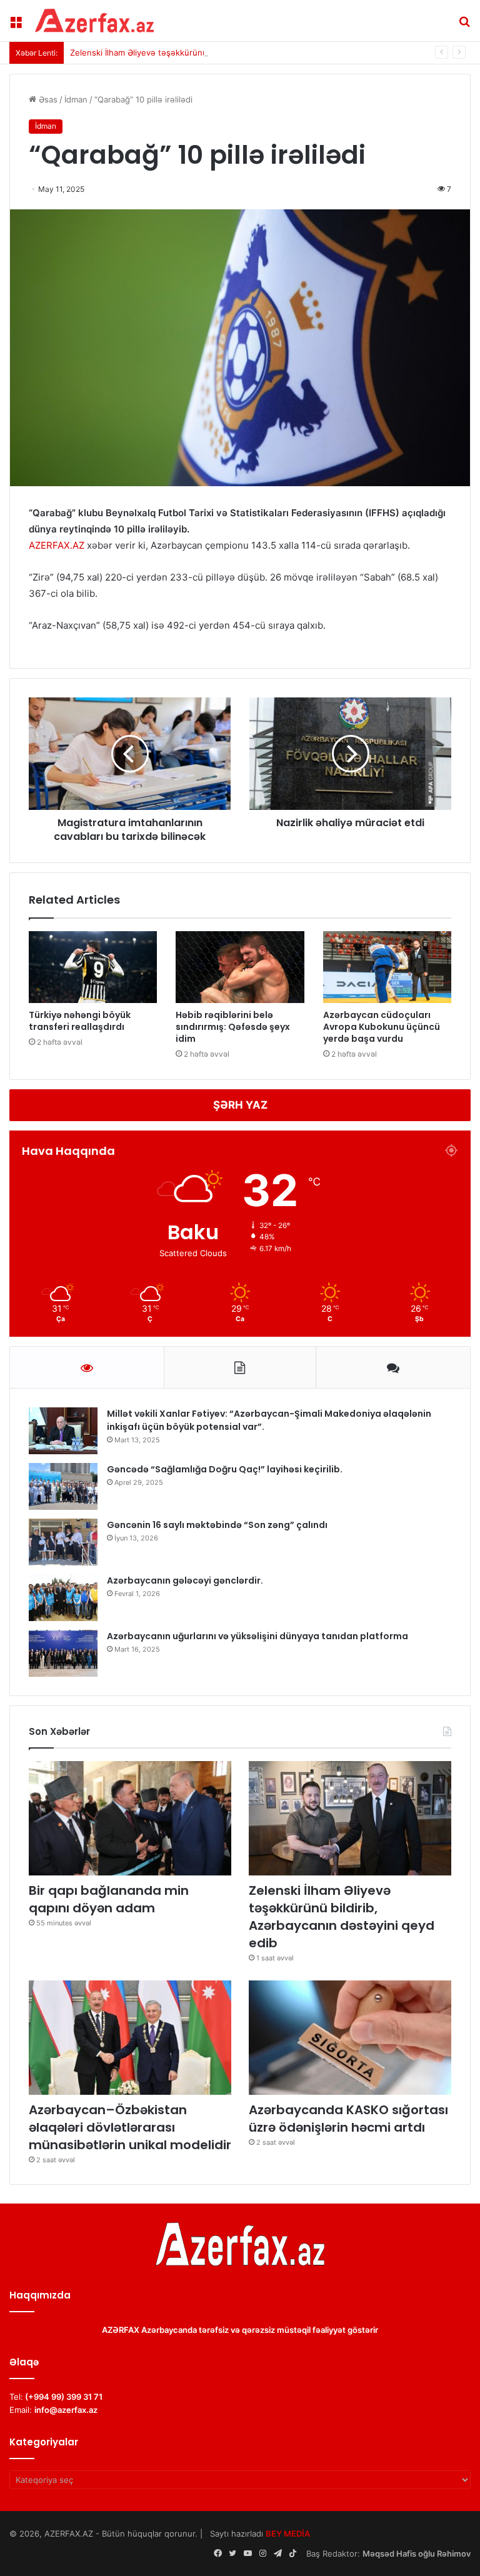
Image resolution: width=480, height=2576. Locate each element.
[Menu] (16, 25)
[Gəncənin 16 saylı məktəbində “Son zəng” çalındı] (63, 1542)
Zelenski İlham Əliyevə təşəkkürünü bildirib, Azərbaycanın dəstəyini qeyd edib (221, 52)
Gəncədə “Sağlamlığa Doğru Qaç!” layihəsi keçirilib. (225, 1469)
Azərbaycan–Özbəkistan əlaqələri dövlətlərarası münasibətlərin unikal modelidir (130, 2127)
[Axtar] (464, 25)
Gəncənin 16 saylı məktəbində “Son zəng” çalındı (217, 1525)
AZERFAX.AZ (57, 545)
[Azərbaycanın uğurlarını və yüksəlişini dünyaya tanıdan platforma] (63, 1653)
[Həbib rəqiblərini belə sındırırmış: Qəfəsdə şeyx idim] (240, 967)
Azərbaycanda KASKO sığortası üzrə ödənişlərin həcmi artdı (348, 2119)
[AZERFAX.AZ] (94, 21)
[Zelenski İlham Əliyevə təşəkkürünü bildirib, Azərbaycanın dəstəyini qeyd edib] (350, 1818)
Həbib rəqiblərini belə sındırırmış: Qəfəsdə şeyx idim (233, 1027)
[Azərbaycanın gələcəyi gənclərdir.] (63, 1598)
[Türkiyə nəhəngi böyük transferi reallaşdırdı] (93, 967)
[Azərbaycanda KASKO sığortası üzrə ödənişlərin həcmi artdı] (350, 2038)
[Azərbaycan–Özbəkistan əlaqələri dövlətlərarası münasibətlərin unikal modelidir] (130, 2038)
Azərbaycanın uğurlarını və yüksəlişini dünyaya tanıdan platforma (257, 1636)
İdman (76, 99)
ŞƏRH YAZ (240, 1105)
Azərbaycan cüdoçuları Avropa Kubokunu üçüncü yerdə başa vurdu (382, 1027)
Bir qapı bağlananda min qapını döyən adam (109, 1899)
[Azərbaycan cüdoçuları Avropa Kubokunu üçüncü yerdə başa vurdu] (387, 967)
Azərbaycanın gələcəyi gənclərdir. (185, 1580)
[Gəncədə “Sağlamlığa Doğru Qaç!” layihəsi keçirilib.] (63, 1486)
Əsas (47, 99)
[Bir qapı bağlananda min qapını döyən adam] (130, 1818)
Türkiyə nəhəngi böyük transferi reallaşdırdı (80, 1021)
